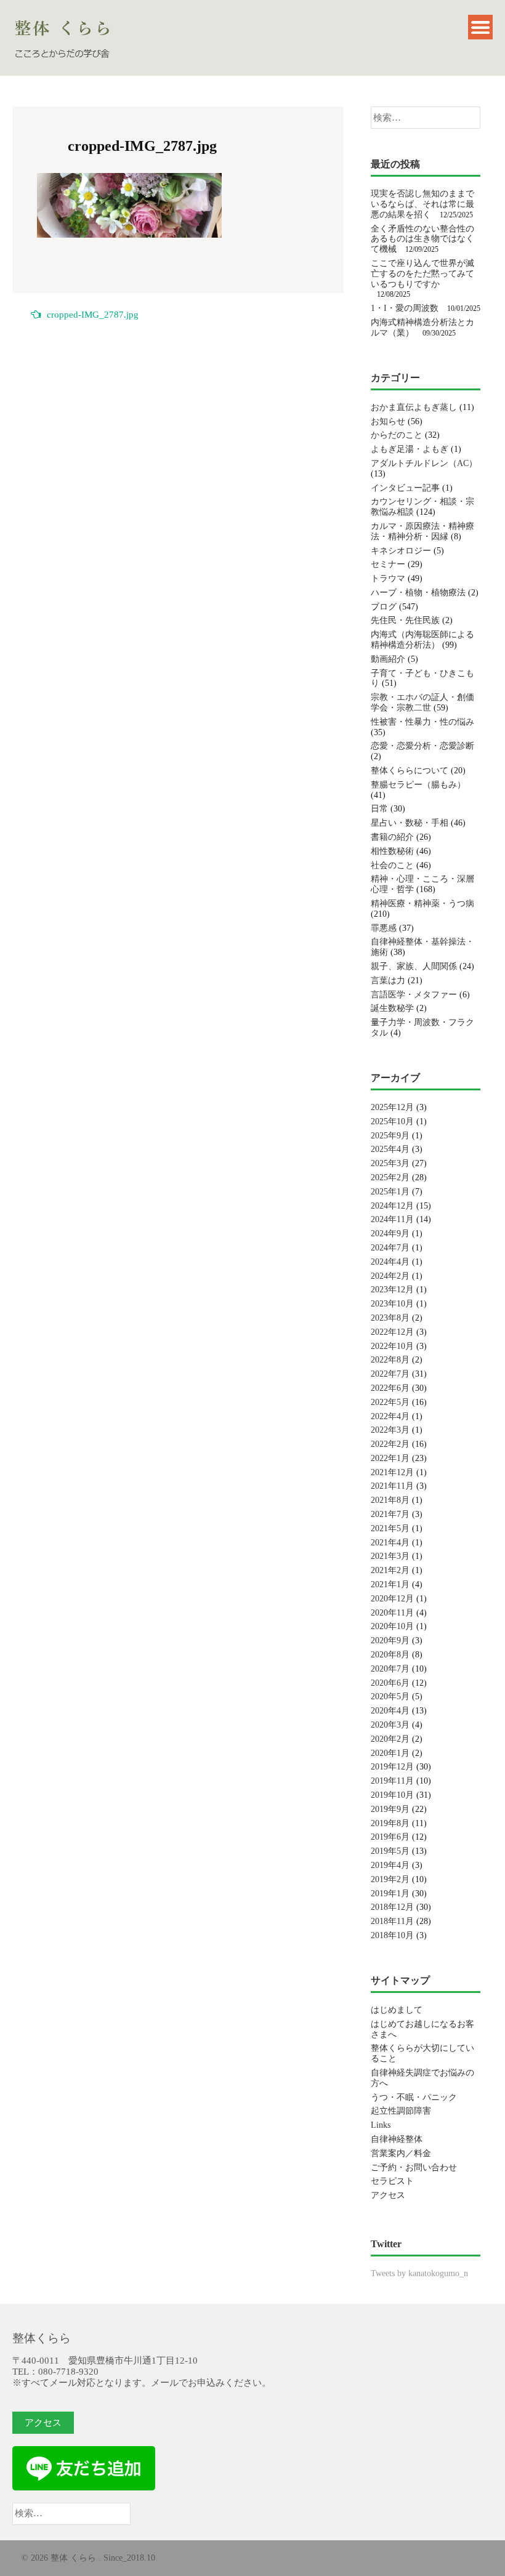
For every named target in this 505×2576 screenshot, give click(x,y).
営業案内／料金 (401, 2153)
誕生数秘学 (392, 1008)
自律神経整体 (397, 2139)
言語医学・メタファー (414, 995)
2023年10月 (392, 1304)
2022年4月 (390, 1416)
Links (381, 2125)
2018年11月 (392, 1921)
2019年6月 (390, 1837)
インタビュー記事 (405, 488)
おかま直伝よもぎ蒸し (414, 407)
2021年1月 (390, 1584)
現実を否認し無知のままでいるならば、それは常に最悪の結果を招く (422, 204)
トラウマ (388, 578)
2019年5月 (390, 1851)
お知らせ (388, 421)
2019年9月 (390, 1809)
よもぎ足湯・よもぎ (410, 449)
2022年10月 (392, 1346)
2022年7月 (390, 1374)
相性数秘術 (392, 851)
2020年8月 (390, 1655)
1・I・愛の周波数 (405, 308)
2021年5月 (390, 1528)
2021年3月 (390, 1556)
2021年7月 (390, 1514)
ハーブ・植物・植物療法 (418, 593)
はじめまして (397, 2010)
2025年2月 (390, 1177)
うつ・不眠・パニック (414, 2097)
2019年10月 (392, 1795)
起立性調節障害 (401, 2111)
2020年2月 (390, 1739)
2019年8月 (390, 1823)
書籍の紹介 (392, 837)
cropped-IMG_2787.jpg (93, 315)
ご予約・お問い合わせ (414, 2167)
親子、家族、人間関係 (414, 966)
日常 (379, 809)
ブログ (384, 607)
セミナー (388, 564)
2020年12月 (392, 1599)
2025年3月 (390, 1163)
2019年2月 (390, 1879)
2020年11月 (392, 1613)
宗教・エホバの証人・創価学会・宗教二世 (422, 702)
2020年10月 (392, 1626)
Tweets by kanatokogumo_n (419, 2273)
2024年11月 (392, 1219)
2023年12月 (392, 1290)
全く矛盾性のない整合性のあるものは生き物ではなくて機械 (422, 239)
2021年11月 (392, 1486)
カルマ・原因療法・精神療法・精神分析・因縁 (422, 531)
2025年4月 (390, 1149)
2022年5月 (390, 1402)
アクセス (388, 2195)
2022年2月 (390, 1444)
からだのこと (397, 435)
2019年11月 (392, 1781)
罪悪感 (384, 928)
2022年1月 (390, 1458)
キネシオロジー (401, 551)
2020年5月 (390, 1697)
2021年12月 (392, 1472)
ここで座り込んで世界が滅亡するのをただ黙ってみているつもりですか (422, 274)
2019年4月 (390, 1865)
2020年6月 (390, 1683)
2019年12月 (392, 1767)
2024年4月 (390, 1262)
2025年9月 (390, 1136)
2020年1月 (390, 1753)
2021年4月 (390, 1543)
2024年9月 (390, 1234)
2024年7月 (390, 1248)
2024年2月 (390, 1276)
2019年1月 (390, 1894)
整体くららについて (410, 771)
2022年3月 (390, 1430)
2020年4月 (390, 1711)
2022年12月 (392, 1332)
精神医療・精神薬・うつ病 (422, 904)
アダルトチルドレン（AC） (424, 463)
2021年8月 (390, 1500)
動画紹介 (388, 659)
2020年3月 (390, 1725)
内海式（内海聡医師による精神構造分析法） (422, 640)
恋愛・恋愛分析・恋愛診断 (422, 746)
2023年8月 (390, 1318)
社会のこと (392, 865)
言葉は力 (388, 980)
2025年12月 (392, 1107)
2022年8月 (390, 1360)
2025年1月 (390, 1192)
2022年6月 (390, 1388)
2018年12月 (392, 1907)
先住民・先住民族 (405, 620)
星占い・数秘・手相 (410, 823)
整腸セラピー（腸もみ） (418, 785)
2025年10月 (392, 1121)
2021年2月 (390, 1570)
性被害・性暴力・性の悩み (422, 722)
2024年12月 (392, 1206)
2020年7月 (390, 1669)
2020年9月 (390, 1640)
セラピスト (392, 2181)
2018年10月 (392, 1935)
